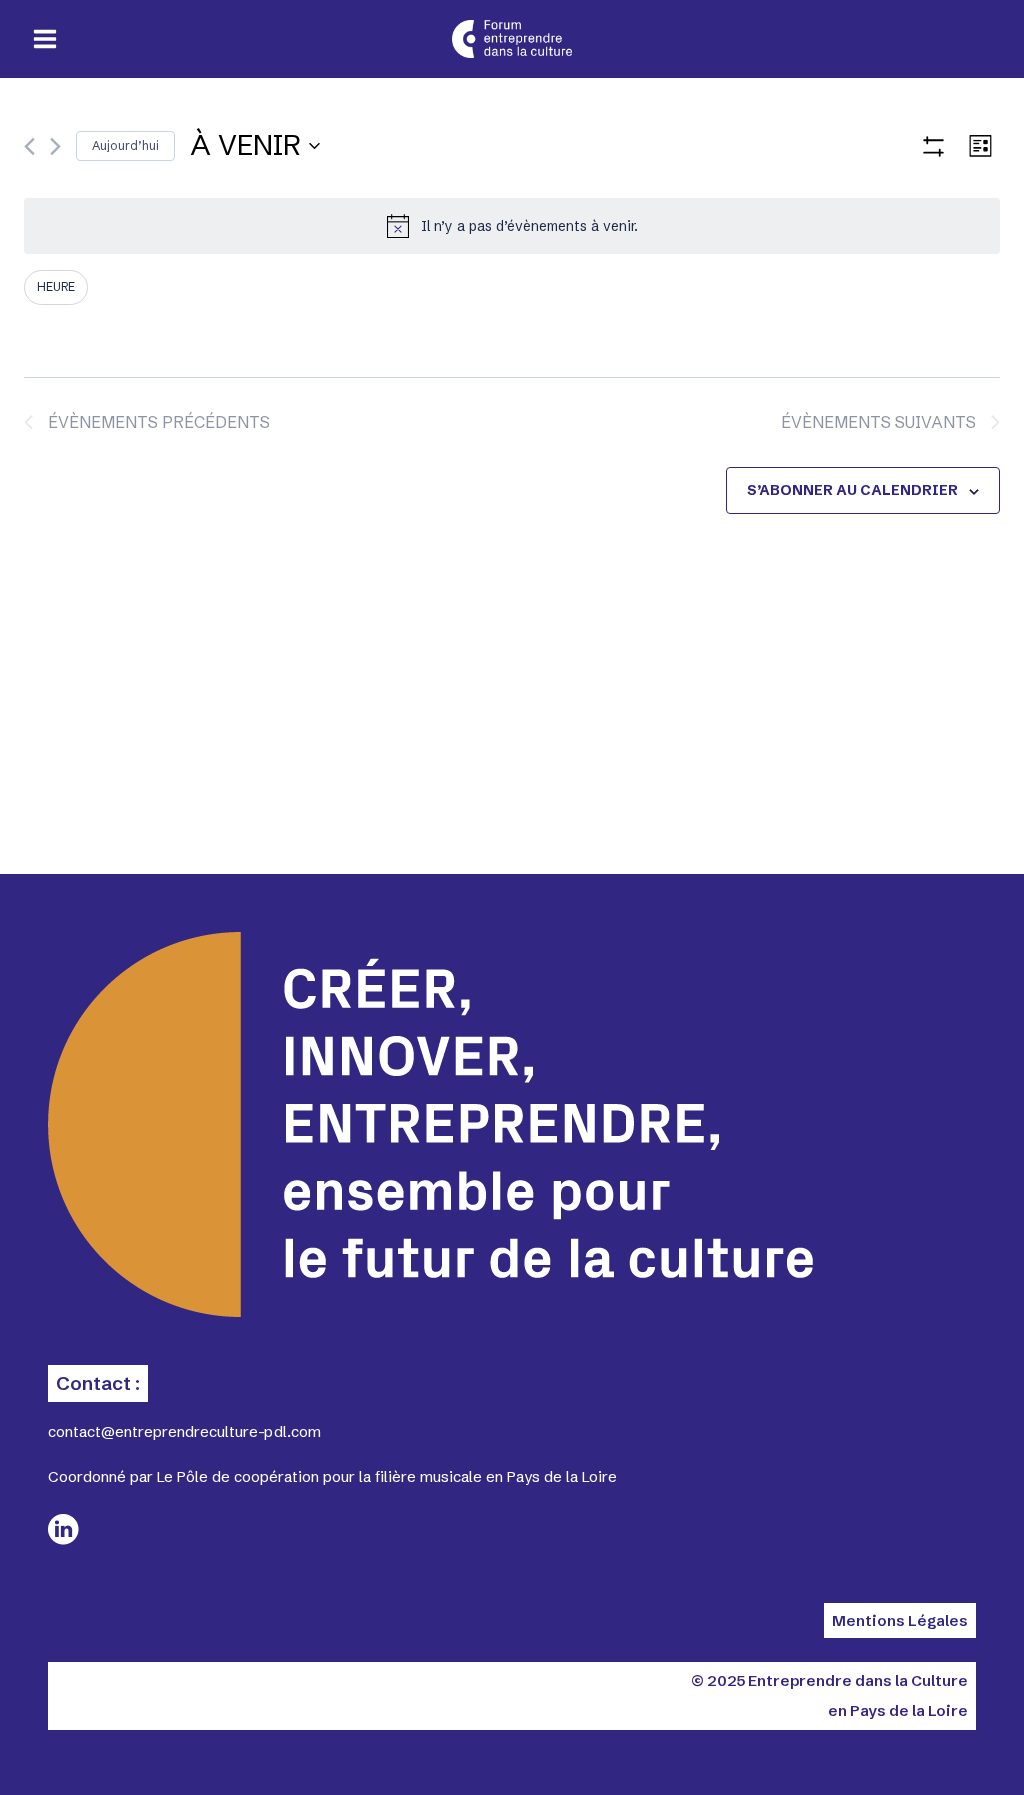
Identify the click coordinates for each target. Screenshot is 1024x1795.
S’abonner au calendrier (852, 490)
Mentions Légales (900, 1620)
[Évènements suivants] (55, 146)
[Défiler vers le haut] (934, 1745)
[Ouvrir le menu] (45, 39)
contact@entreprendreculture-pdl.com (184, 1431)
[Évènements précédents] (29, 146)
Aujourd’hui (125, 145)
